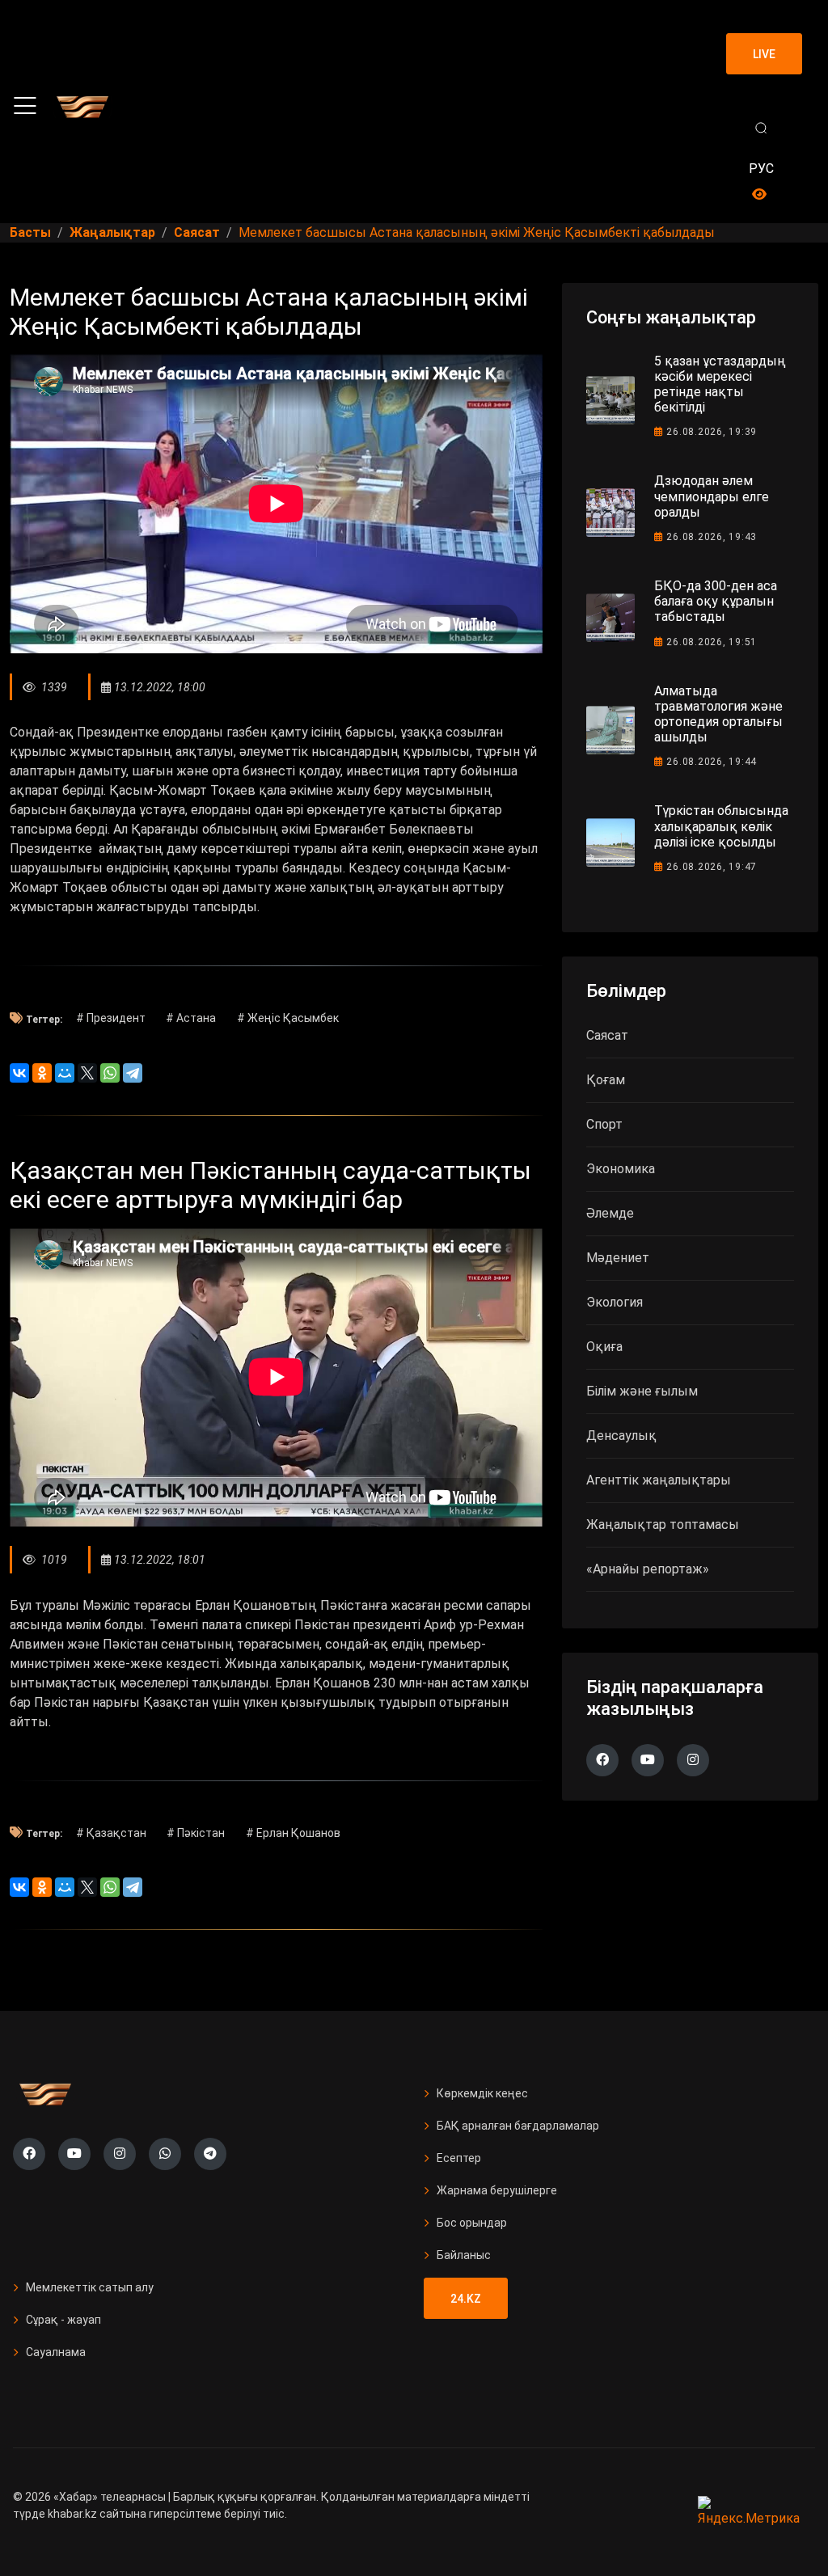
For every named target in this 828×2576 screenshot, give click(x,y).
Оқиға (604, 1347)
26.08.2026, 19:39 (712, 432)
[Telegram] (133, 1073)
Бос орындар (472, 2223)
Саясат (607, 1035)
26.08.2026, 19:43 (712, 537)
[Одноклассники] (42, 1073)
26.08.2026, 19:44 (712, 762)
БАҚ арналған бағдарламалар (518, 2126)
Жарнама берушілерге (497, 2190)
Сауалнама (56, 2352)
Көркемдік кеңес (482, 2093)
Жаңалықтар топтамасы (663, 1524)
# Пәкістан (196, 1833)
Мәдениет (618, 1258)
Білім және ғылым (642, 1391)
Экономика (621, 1169)
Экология (615, 1302)
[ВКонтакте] (19, 1073)
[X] (87, 1073)
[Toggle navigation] (25, 106)
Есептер (459, 2158)
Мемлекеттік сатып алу (90, 2287)
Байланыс (464, 2255)
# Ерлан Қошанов (293, 1833)
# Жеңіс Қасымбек (288, 1018)
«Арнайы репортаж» (648, 1569)
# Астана (191, 1018)
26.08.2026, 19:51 (712, 642)
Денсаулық (621, 1436)
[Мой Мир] (65, 1073)
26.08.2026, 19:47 (712, 867)
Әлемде (610, 1213)
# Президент (111, 1018)
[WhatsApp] (110, 1073)
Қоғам (606, 1080)
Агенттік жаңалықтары (659, 1480)
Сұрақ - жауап (63, 2320)
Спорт (604, 1124)
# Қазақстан (111, 1833)
